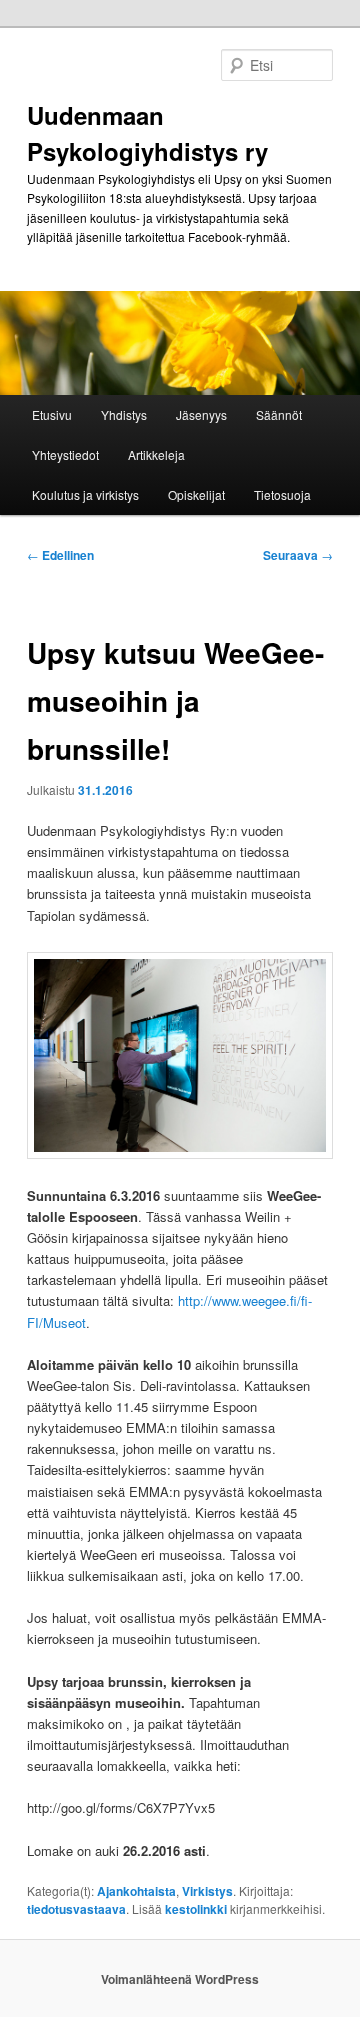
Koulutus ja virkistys (85, 494)
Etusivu (52, 414)
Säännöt (279, 414)
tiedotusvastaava (76, 1909)
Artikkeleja (156, 454)
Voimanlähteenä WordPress (180, 1979)
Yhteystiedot (65, 454)
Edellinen (60, 555)
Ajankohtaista (136, 1891)
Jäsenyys (201, 414)
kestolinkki (196, 1909)
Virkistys (207, 1891)
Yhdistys (124, 414)
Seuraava (298, 555)
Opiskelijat (196, 494)
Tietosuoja (282, 494)
